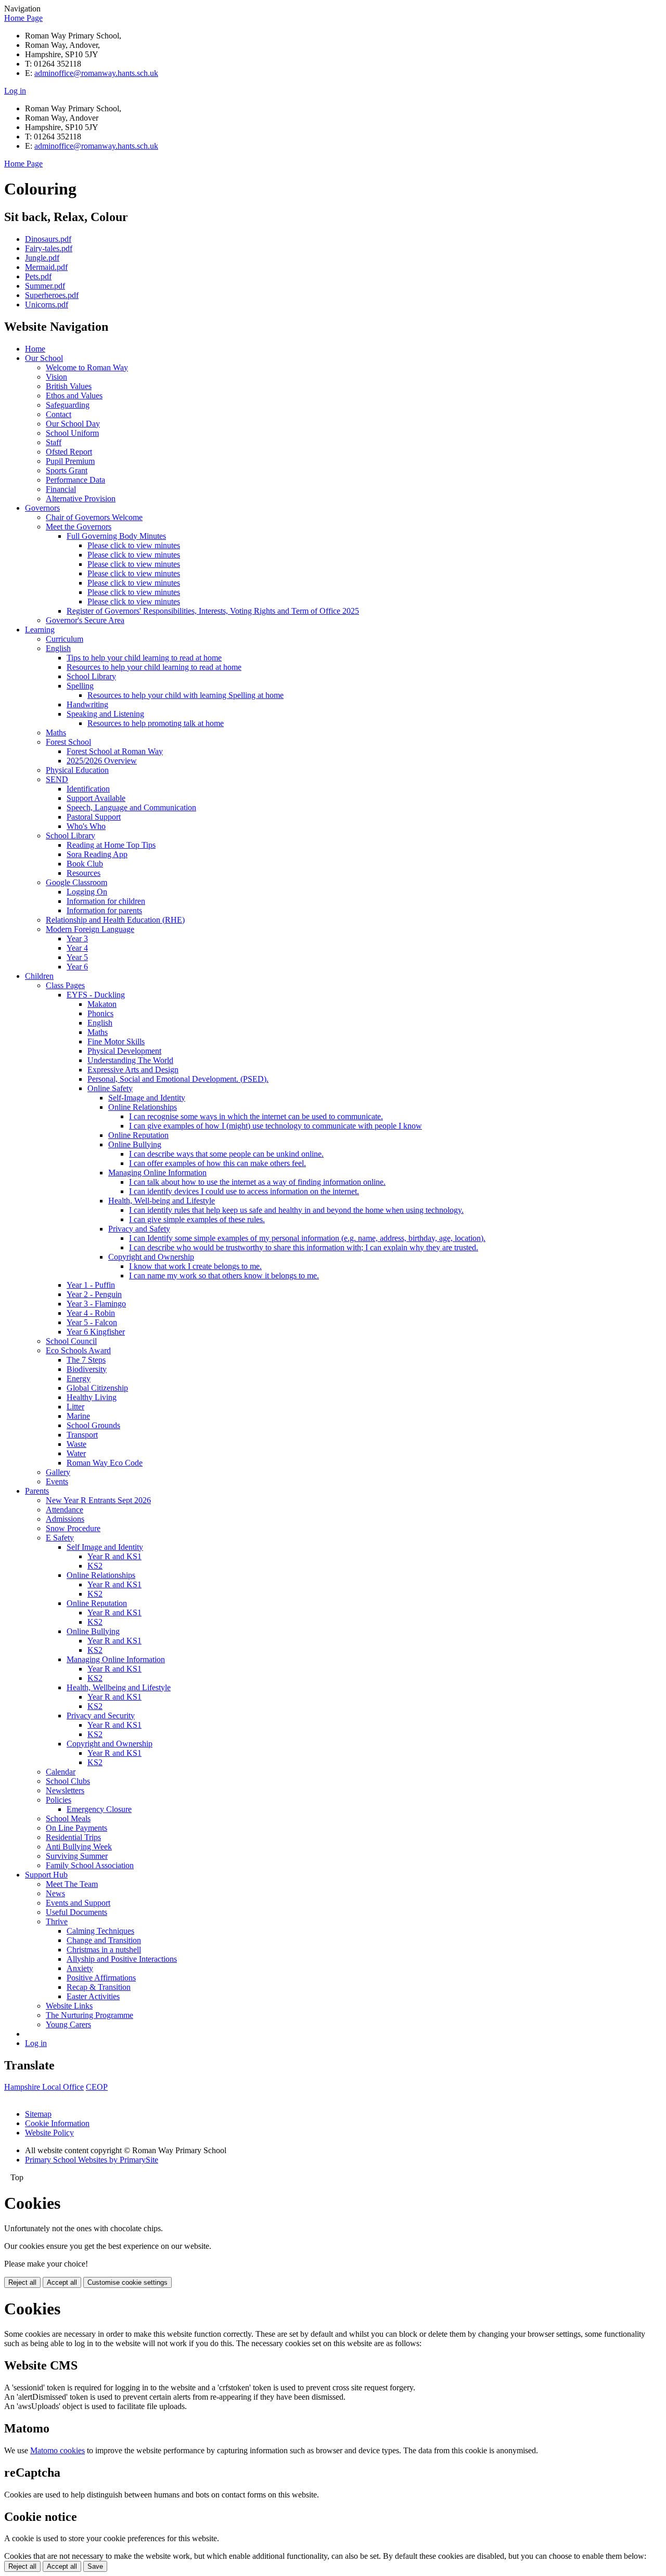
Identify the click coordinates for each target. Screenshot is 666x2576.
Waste (76, 1444)
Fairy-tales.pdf (49, 248)
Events (57, 1481)
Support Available (96, 798)
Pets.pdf (38, 276)
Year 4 (77, 948)
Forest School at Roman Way (115, 751)
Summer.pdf (45, 286)
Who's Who (86, 826)
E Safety (60, 1538)
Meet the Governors (79, 527)
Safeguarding (68, 405)
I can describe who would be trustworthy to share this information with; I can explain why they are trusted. (304, 1247)
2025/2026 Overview (102, 761)
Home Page (23, 18)
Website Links (69, 2006)
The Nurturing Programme (89, 2015)
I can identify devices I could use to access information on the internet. (244, 1191)
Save (95, 2566)
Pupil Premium (70, 461)
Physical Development (124, 1051)
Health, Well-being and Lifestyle (162, 1201)
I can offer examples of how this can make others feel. (217, 1163)
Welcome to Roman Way (87, 367)
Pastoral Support (94, 817)
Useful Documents (76, 1912)
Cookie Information (57, 2123)
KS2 (95, 1566)
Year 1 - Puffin (91, 1285)
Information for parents (104, 910)
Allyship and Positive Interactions (122, 1959)
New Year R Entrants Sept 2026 (98, 1500)
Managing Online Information (157, 1173)
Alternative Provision (81, 499)
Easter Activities (93, 1996)
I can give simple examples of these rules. (197, 1219)
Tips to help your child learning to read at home (144, 658)
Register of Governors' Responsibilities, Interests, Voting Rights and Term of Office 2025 (213, 611)
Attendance (65, 1510)
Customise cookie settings (127, 2282)
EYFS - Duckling (96, 995)
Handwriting (87, 704)
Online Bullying (135, 1144)
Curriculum (65, 639)
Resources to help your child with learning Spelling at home (185, 695)
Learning (40, 630)
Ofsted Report (69, 452)
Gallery (58, 1472)
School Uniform (72, 433)
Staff (54, 442)
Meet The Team (72, 1884)
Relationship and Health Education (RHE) (115, 920)
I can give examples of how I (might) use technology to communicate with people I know (276, 1126)
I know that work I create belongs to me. (195, 1266)
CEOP (97, 2087)
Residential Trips (73, 1837)
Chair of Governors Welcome (94, 517)
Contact (59, 414)
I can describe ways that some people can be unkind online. (226, 1154)
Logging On (87, 892)
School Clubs (68, 1781)
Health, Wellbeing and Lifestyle (119, 1687)
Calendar (61, 1772)
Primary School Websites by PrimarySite (92, 2160)
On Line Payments (76, 1828)
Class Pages (65, 985)
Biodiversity (87, 1369)
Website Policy (49, 2133)
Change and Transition (104, 1940)
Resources (84, 873)
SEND (57, 779)
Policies (59, 1800)
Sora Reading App (97, 854)
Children (39, 976)
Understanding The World (130, 1060)
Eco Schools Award (78, 1350)
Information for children (106, 901)
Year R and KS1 (114, 1556)
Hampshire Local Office (44, 2087)
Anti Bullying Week (79, 1847)
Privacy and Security (101, 1716)
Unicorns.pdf (47, 305)
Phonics (100, 1013)
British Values (69, 386)
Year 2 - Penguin (94, 1294)
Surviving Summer (77, 1856)
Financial (61, 489)
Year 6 (77, 967)
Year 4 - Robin (91, 1313)
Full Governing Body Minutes (116, 536)
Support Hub (46, 1875)
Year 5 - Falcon (92, 1322)
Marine (78, 1416)
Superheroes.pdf (52, 295)
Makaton (102, 1004)
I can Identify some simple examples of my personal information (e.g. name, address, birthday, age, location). (307, 1238)
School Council (71, 1341)
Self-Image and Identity (147, 1098)
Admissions (65, 1519)
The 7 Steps (86, 1360)
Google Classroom (76, 882)
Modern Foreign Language (90, 929)
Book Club (85, 864)
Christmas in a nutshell (104, 1950)
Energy (79, 1378)
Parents (37, 1491)
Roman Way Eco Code (105, 1463)
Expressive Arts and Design (133, 1070)
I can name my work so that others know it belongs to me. (224, 1276)
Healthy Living (92, 1397)
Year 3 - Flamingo (96, 1304)
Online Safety (110, 1088)
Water (76, 1453)
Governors (42, 508)
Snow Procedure (73, 1528)
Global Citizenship (97, 1388)
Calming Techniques (100, 1931)
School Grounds (93, 1425)
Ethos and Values (74, 396)
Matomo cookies (57, 2450)
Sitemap (38, 2114)
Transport (82, 1435)
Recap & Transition (99, 1987)
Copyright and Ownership (151, 1257)
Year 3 (77, 939)
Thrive (57, 1921)
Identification (88, 789)
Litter (75, 1407)
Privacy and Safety (139, 1229)
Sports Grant (67, 470)
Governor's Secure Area (85, 620)
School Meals (68, 1818)
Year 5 (77, 957)
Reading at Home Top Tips (111, 845)
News (55, 1893)
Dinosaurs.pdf (48, 239)
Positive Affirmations (101, 1978)
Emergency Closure (99, 1809)
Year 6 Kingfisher (96, 1332)
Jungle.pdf (42, 258)
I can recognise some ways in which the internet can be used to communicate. (256, 1116)
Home (35, 349)
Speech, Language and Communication (131, 807)
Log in (15, 91)
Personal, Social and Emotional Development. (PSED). (178, 1079)
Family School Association (90, 1865)
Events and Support (78, 1903)
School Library (91, 676)
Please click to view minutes (134, 545)
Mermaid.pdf (46, 267)
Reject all (22, 2282)
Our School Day (73, 424)
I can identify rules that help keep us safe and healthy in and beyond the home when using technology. (296, 1210)
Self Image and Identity (105, 1547)
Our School (44, 358)
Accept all (62, 2282)
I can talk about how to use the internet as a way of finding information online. (257, 1182)
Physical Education (77, 770)
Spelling (80, 686)
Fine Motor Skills (116, 1041)
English (58, 648)
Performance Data (75, 480)
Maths (56, 733)
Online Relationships (143, 1107)
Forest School (68, 742)
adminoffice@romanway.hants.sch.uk (96, 73)
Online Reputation (138, 1135)
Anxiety (80, 1968)
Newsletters (65, 1790)
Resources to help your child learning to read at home (154, 667)
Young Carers (68, 2024)
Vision (56, 377)
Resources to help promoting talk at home (156, 723)
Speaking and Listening (105, 714)
